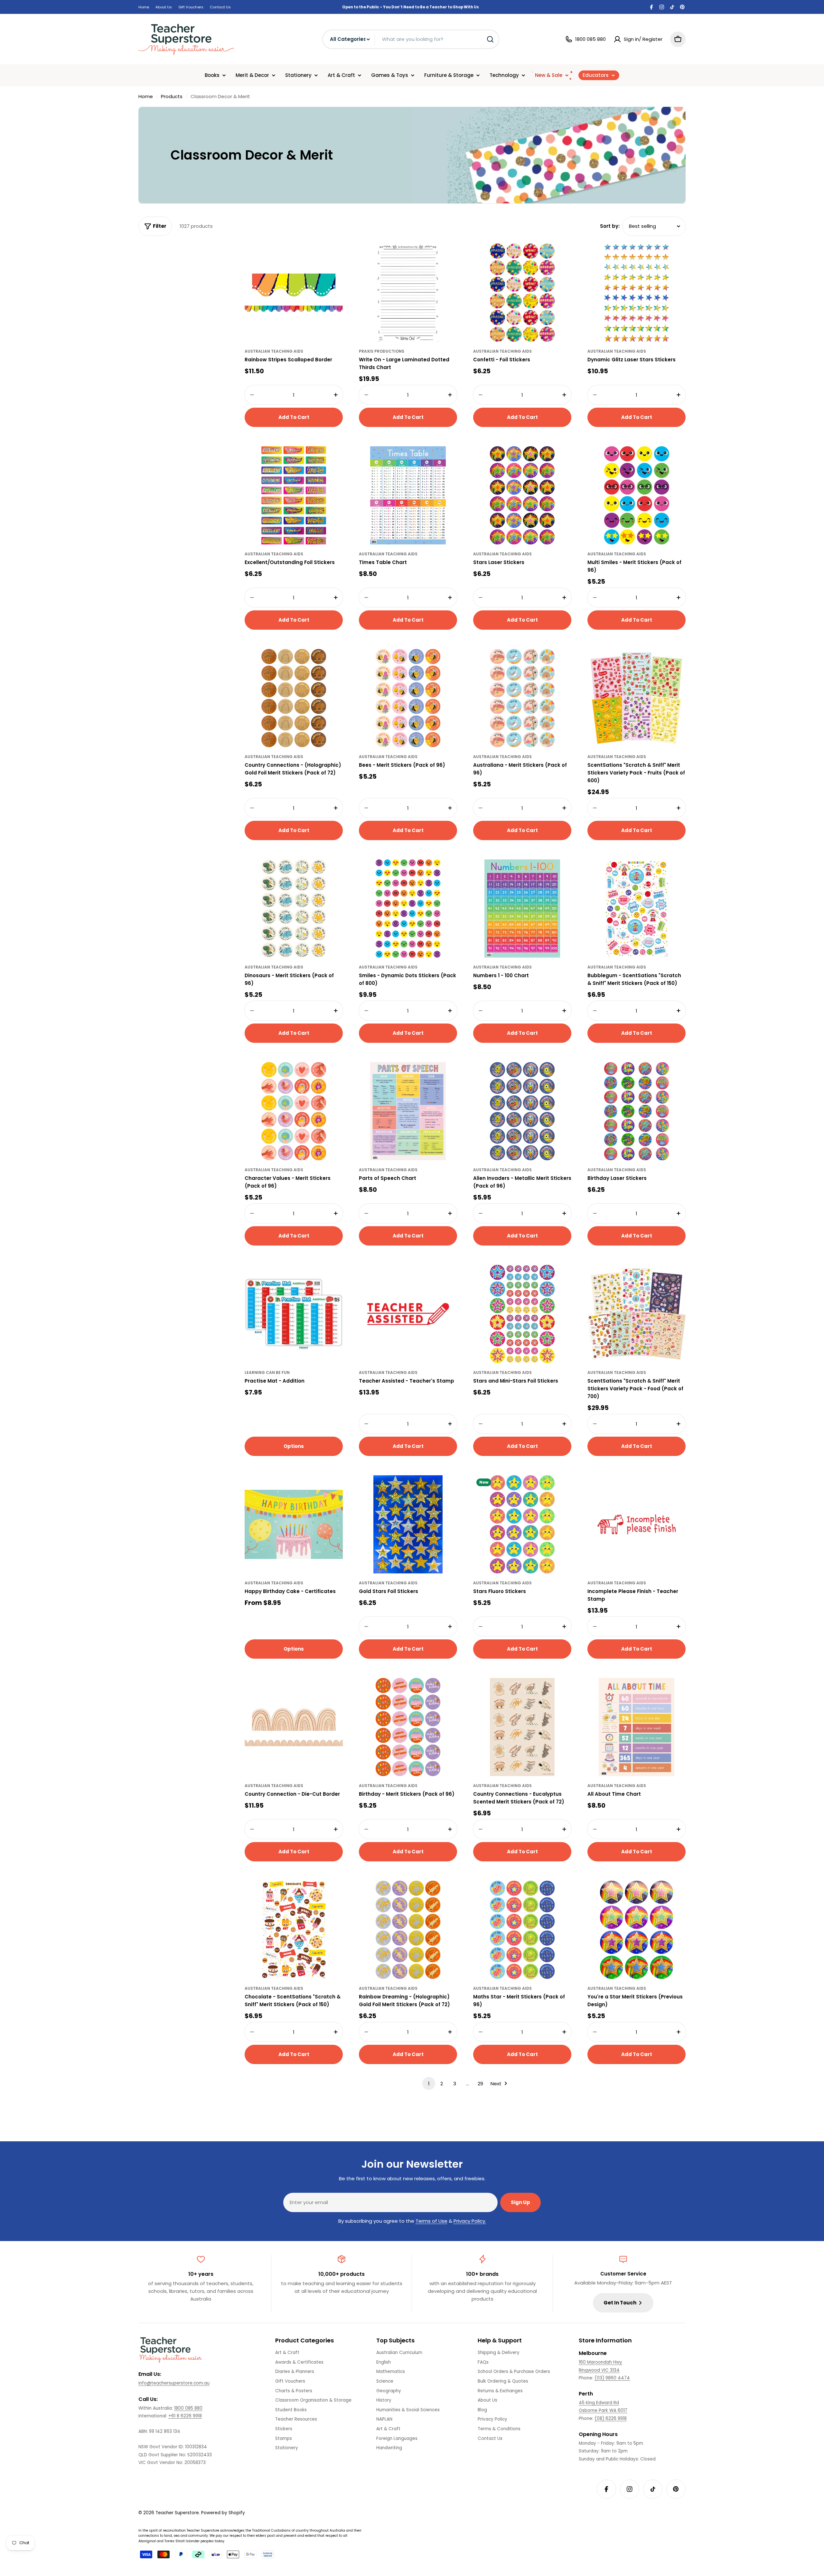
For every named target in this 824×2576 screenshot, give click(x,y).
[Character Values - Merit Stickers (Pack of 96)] (294, 1111)
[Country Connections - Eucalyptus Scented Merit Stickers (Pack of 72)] (522, 1727)
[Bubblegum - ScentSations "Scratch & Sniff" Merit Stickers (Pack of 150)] (637, 908)
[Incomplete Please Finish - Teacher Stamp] (637, 1524)
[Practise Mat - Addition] (294, 1314)
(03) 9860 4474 (612, 2378)
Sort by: (610, 226)
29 (480, 2084)
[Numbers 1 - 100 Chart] (522, 908)
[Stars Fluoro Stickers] (522, 1524)
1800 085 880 (188, 2408)
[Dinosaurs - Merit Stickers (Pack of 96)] (294, 908)
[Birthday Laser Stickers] (637, 1111)
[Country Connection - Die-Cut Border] (294, 1727)
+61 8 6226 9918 (185, 2416)
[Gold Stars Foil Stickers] (408, 1524)
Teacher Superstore (177, 2513)
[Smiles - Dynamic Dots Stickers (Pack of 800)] (408, 908)
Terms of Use (431, 2221)
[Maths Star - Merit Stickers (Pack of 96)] (522, 1930)
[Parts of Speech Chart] (408, 1111)
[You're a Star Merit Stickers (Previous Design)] (637, 1930)
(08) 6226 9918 (611, 2418)
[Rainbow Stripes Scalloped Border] (294, 293)
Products (172, 96)
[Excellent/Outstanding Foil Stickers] (294, 495)
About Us (164, 7)
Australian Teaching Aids (274, 351)
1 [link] (429, 2084)
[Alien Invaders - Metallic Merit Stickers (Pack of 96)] (522, 1111)
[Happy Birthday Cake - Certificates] (294, 1524)
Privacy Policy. (470, 2221)
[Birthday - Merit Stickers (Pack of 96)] (408, 1727)
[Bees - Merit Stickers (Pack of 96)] (408, 698)
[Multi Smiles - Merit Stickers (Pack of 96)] (637, 495)
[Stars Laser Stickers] (522, 495)
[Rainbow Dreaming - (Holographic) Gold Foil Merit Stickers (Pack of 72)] (408, 1930)
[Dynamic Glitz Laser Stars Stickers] (637, 293)
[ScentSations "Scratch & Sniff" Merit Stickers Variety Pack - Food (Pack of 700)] (637, 1314)
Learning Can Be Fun (267, 1372)
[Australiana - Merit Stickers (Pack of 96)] (522, 698)
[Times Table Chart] (408, 495)
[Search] (490, 39)
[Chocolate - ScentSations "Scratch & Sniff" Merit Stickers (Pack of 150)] (294, 1930)
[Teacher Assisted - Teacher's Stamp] (408, 1314)
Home (144, 7)
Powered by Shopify (223, 2513)
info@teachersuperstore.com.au (174, 2383)
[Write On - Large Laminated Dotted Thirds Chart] (408, 293)
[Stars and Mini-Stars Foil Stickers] (522, 1314)
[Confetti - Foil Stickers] (522, 293)
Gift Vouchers (191, 7)
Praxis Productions (382, 351)
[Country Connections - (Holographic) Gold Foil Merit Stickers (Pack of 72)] (294, 698)
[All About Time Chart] (637, 1727)
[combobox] (411, 39)
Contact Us (220, 7)
